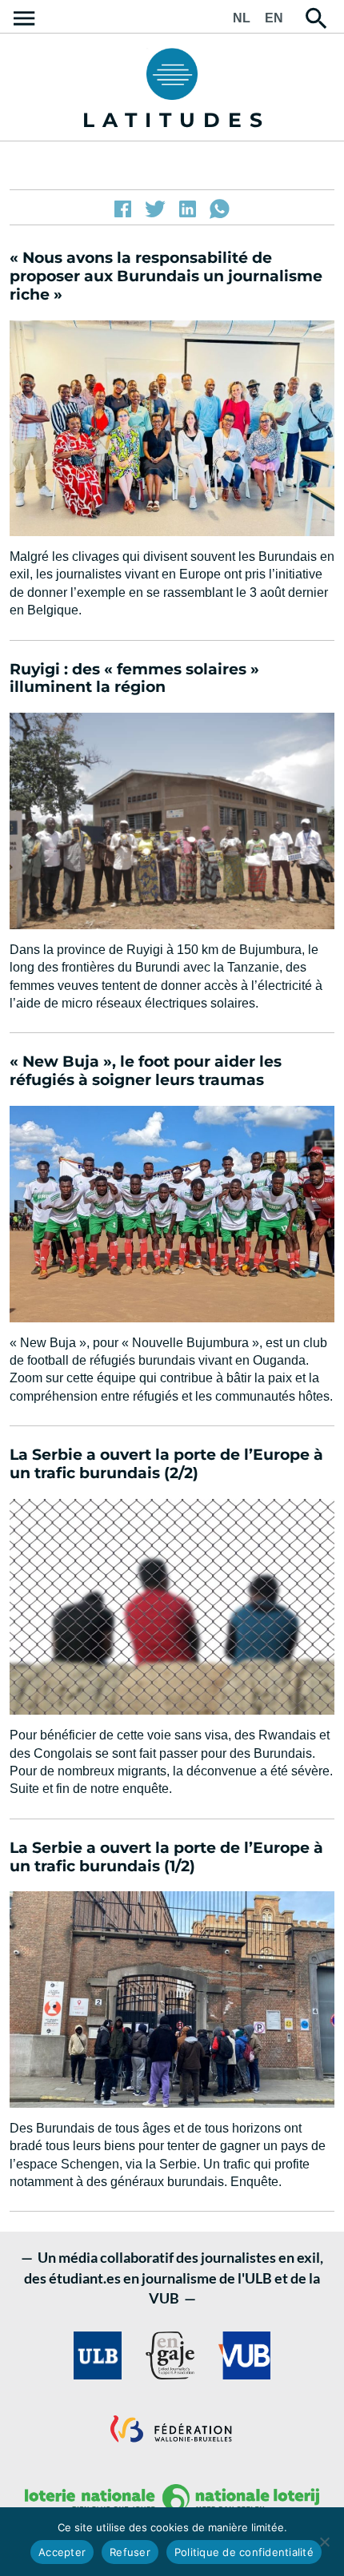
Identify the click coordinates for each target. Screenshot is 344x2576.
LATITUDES (176, 120)
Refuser (130, 2552)
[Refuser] (324, 2542)
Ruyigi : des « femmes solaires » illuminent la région (134, 678)
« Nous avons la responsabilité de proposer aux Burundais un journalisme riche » (166, 276)
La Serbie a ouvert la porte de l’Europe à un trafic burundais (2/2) (166, 1464)
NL (242, 18)
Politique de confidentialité (244, 2552)
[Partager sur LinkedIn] (188, 209)
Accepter (62, 2552)
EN (274, 18)
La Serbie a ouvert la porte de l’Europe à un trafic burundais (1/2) (166, 1857)
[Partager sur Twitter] (155, 209)
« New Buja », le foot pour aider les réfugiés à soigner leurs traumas (146, 1071)
